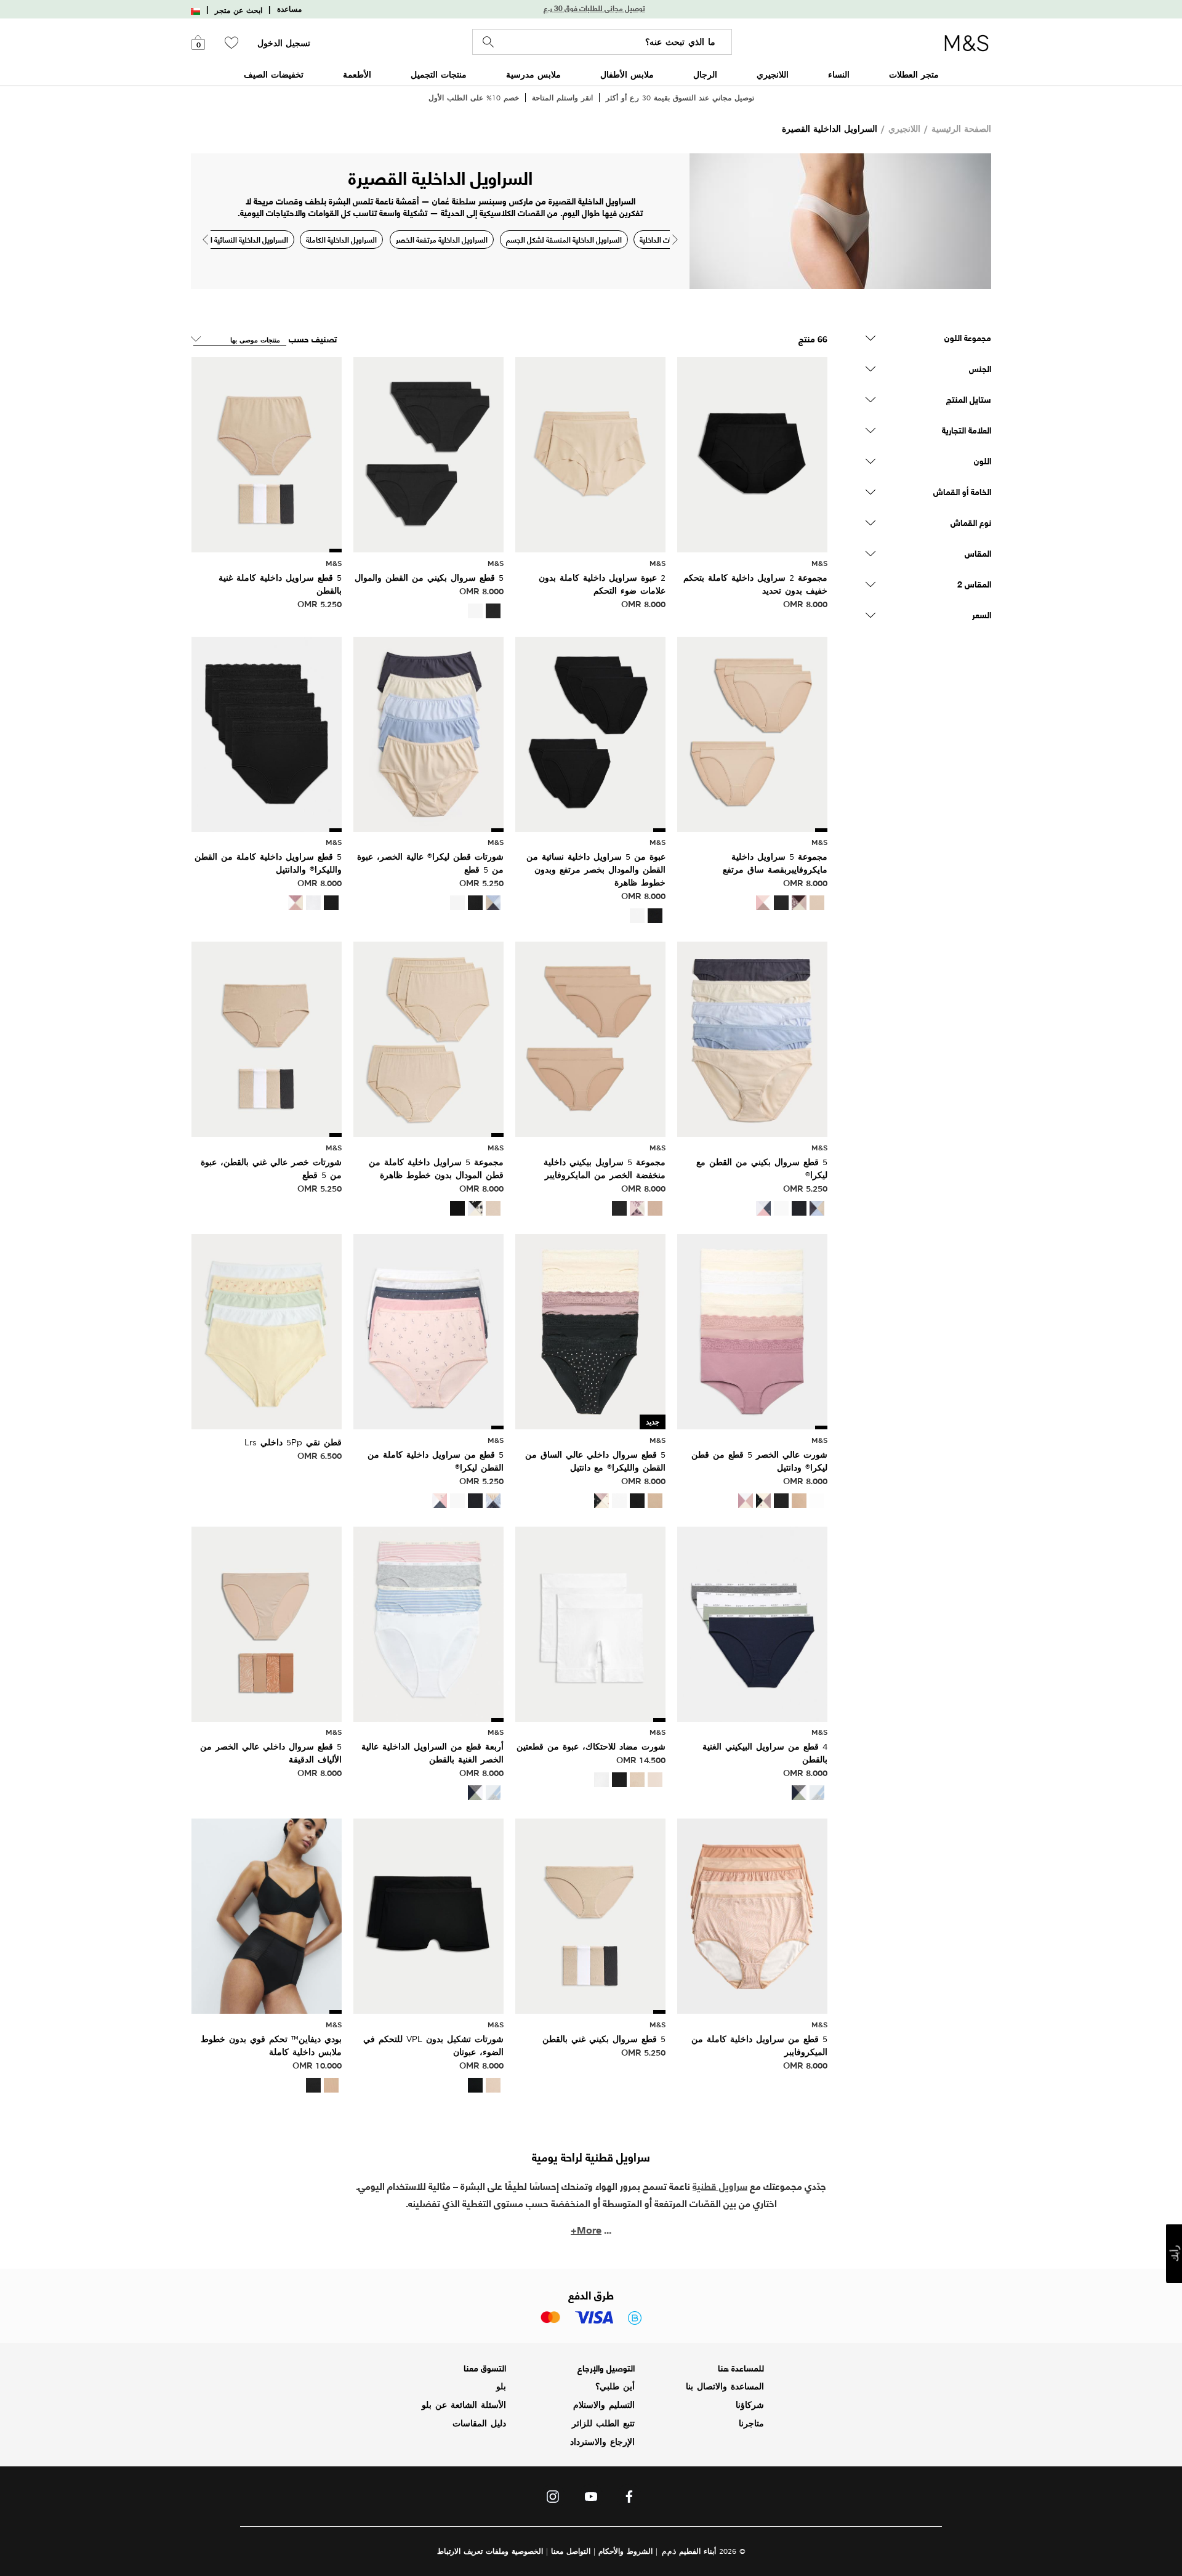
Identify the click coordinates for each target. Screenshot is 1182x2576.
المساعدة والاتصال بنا (725, 2386)
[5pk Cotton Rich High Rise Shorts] (267, 1038)
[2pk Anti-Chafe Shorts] (590, 1622)
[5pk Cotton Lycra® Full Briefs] (428, 1330)
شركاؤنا (750, 2405)
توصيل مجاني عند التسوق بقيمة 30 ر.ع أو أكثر (680, 98)
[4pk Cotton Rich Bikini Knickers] (752, 1622)
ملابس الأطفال (627, 74)
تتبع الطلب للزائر (603, 2423)
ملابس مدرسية (533, 74)
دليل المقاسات (479, 2423)
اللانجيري (773, 74)
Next (675, 240)
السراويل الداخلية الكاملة (341, 239)
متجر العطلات (914, 74)
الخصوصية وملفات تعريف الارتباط (490, 2551)
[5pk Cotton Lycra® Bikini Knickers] (752, 1038)
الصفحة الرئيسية (961, 128)
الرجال (705, 74)
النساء (839, 74)
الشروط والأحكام (625, 2551)
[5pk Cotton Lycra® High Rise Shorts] (428, 733)
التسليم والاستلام (604, 2405)
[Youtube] (591, 2500)
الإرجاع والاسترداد (602, 2442)
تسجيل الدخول (284, 43)
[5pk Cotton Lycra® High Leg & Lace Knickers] (590, 1330)
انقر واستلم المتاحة (562, 98)
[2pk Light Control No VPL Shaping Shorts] (428, 1915)
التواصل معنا (571, 2551)
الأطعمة (357, 74)
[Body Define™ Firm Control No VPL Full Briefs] (267, 1915)
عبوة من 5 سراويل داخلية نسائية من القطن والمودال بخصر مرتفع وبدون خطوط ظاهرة (596, 870)
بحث (488, 42)
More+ (586, 2229)
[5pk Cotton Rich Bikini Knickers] (590, 1915)
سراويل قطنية (720, 2185)
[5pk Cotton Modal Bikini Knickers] (428, 453)
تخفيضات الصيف (274, 74)
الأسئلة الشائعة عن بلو (464, 2405)
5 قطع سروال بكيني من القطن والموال (429, 578)
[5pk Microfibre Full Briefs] (752, 1915)
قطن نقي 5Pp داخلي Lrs (293, 1442)
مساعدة (289, 9)
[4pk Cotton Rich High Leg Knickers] (428, 1622)
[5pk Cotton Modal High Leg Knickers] (590, 733)
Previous (205, 240)
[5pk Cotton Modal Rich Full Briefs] (428, 1038)
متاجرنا (751, 2423)
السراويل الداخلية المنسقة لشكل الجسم (564, 239)
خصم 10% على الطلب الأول (474, 98)
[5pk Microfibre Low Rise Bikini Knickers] (590, 1038)
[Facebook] (629, 2500)
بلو (501, 2386)
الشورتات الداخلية (665, 239)
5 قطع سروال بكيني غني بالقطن (604, 2039)
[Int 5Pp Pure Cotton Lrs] (267, 1330)
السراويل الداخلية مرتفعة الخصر (442, 239)
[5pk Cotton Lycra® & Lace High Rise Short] (752, 1330)
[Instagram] (553, 2500)
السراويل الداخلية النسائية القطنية (239, 239)
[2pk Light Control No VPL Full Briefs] (752, 453)
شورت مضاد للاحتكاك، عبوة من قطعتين (591, 1746)
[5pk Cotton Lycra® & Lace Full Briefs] (267, 733)
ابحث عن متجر (239, 10)
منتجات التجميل (439, 74)
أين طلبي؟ (615, 2386)
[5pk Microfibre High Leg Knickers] (752, 733)
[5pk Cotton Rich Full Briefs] (267, 453)
